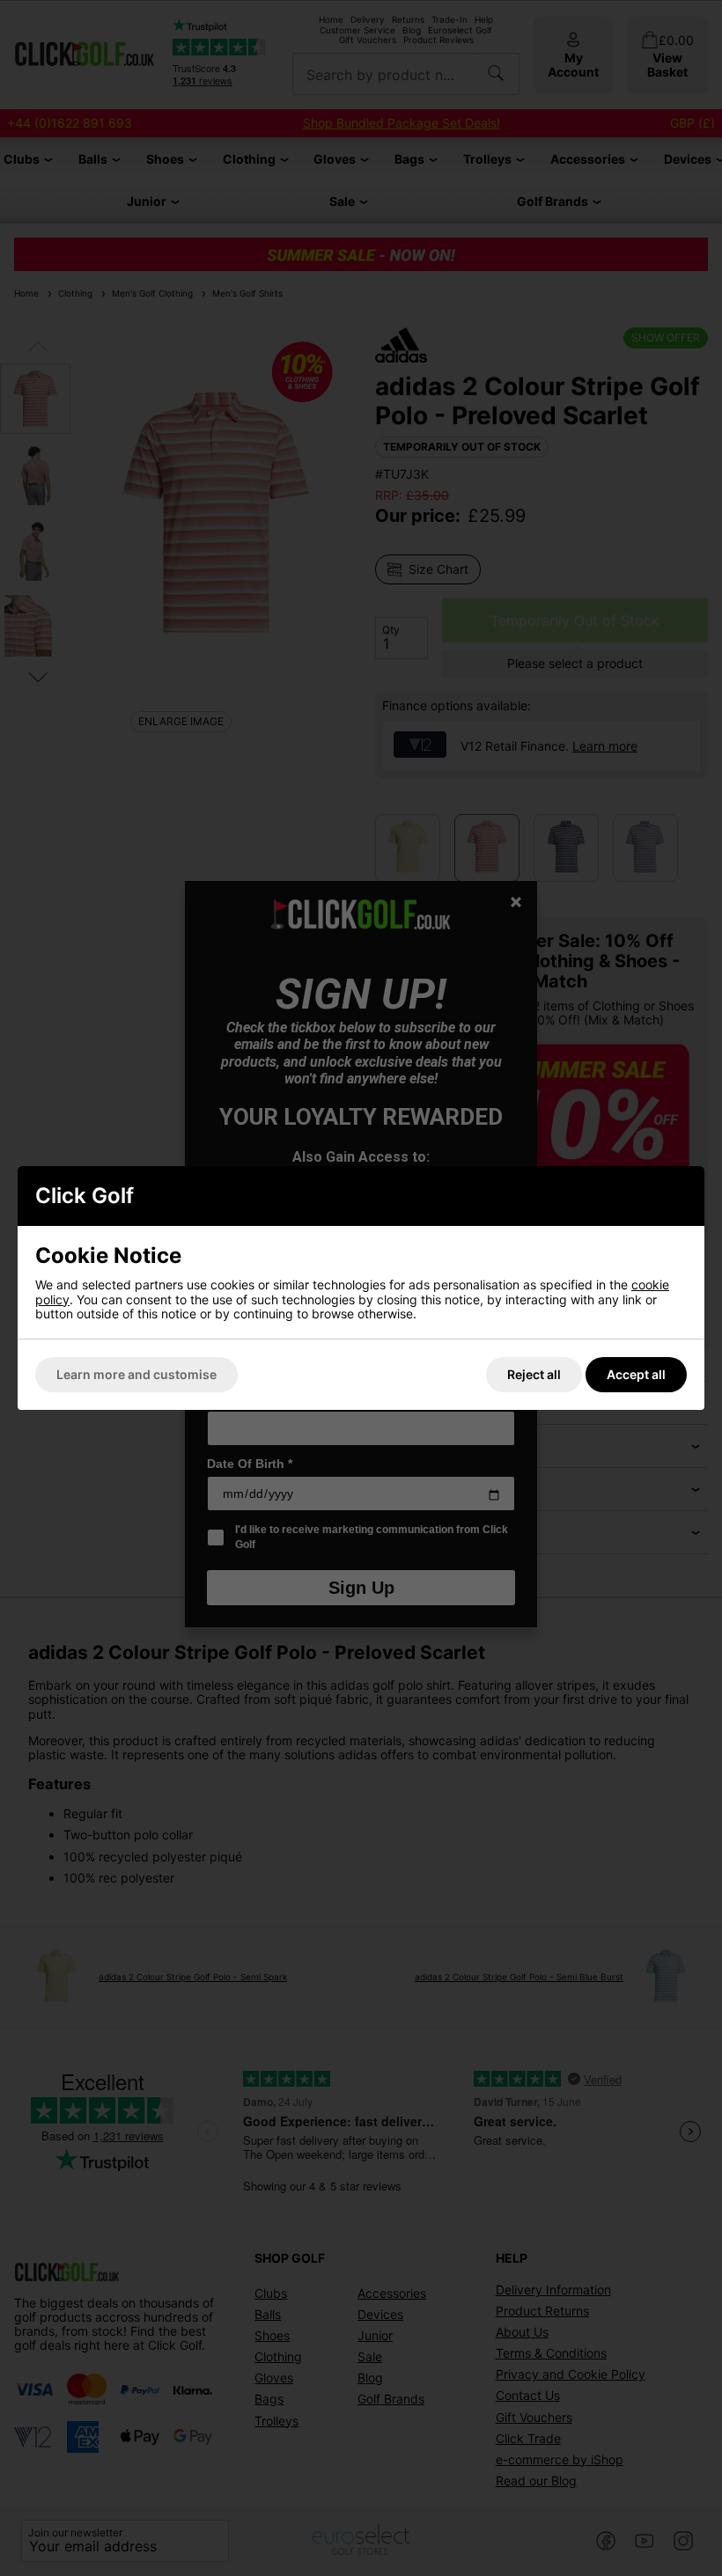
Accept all (636, 1374)
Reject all (534, 1374)
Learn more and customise (136, 1374)
